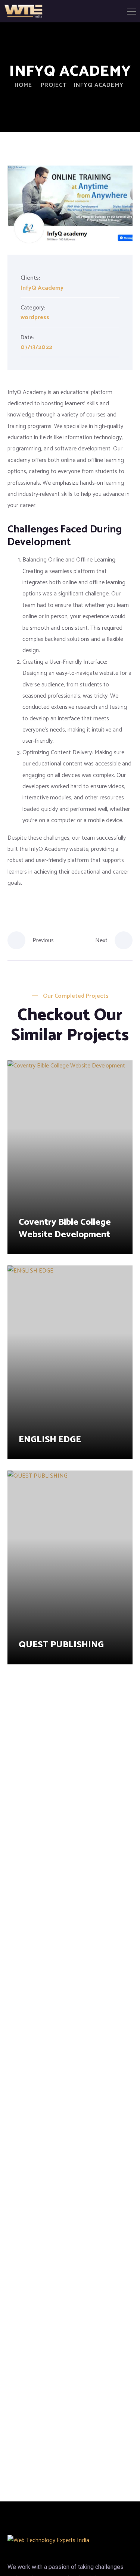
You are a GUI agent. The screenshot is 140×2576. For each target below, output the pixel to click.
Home (23, 85)
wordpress (35, 317)
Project (54, 85)
